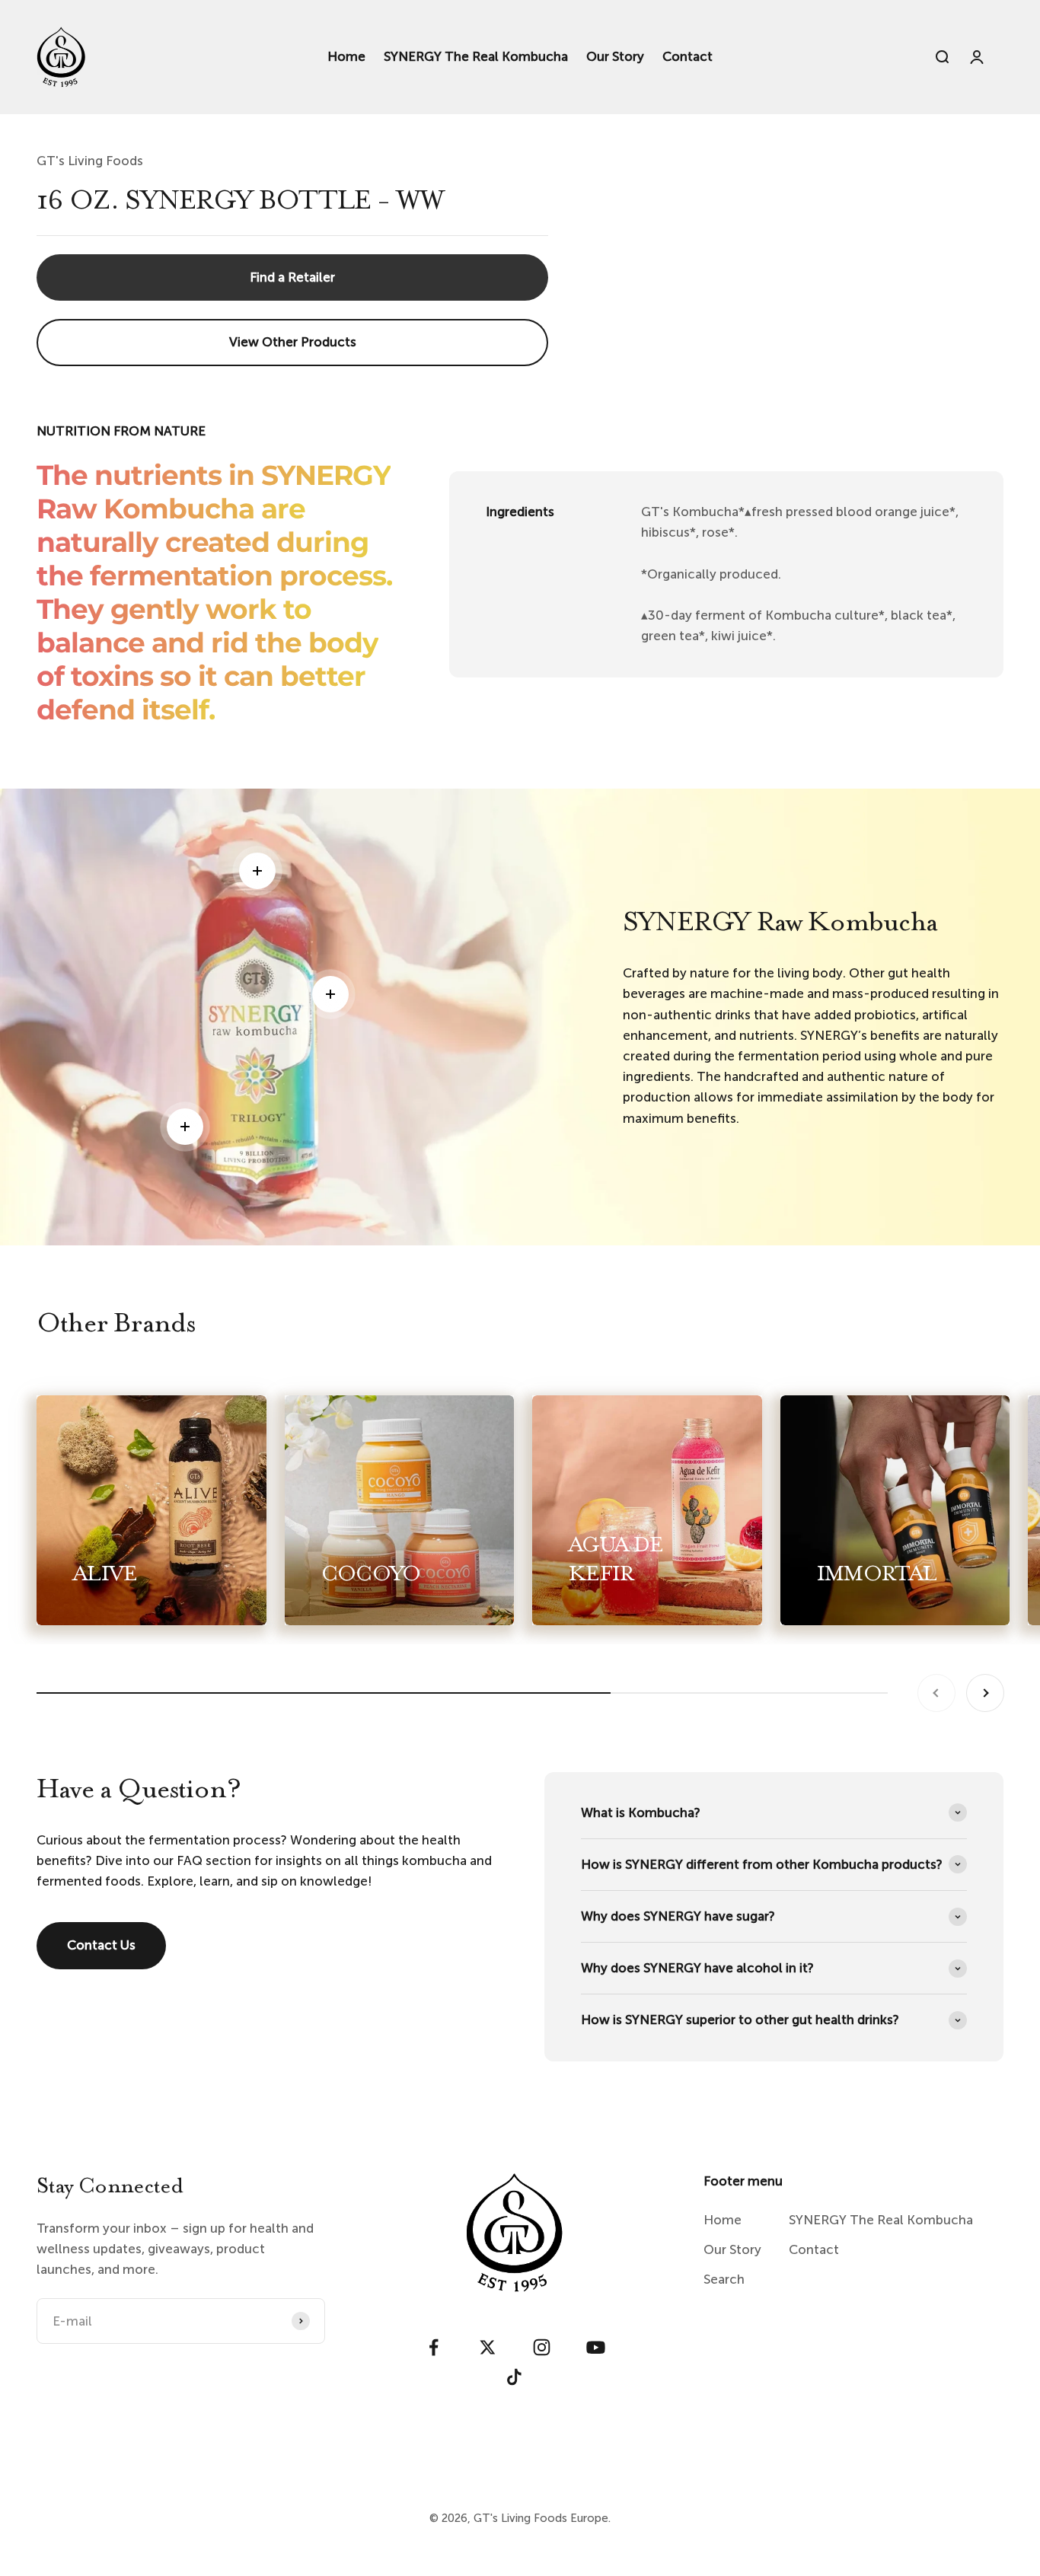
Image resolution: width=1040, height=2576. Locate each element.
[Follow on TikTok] (514, 2377)
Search (724, 2279)
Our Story (615, 56)
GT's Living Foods (90, 161)
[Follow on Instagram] (542, 2347)
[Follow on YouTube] (596, 2347)
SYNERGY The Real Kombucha (476, 56)
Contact (687, 56)
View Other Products (293, 342)
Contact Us (101, 1945)
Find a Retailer (292, 277)
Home (346, 56)
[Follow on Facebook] (434, 2347)
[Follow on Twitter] (488, 2347)
